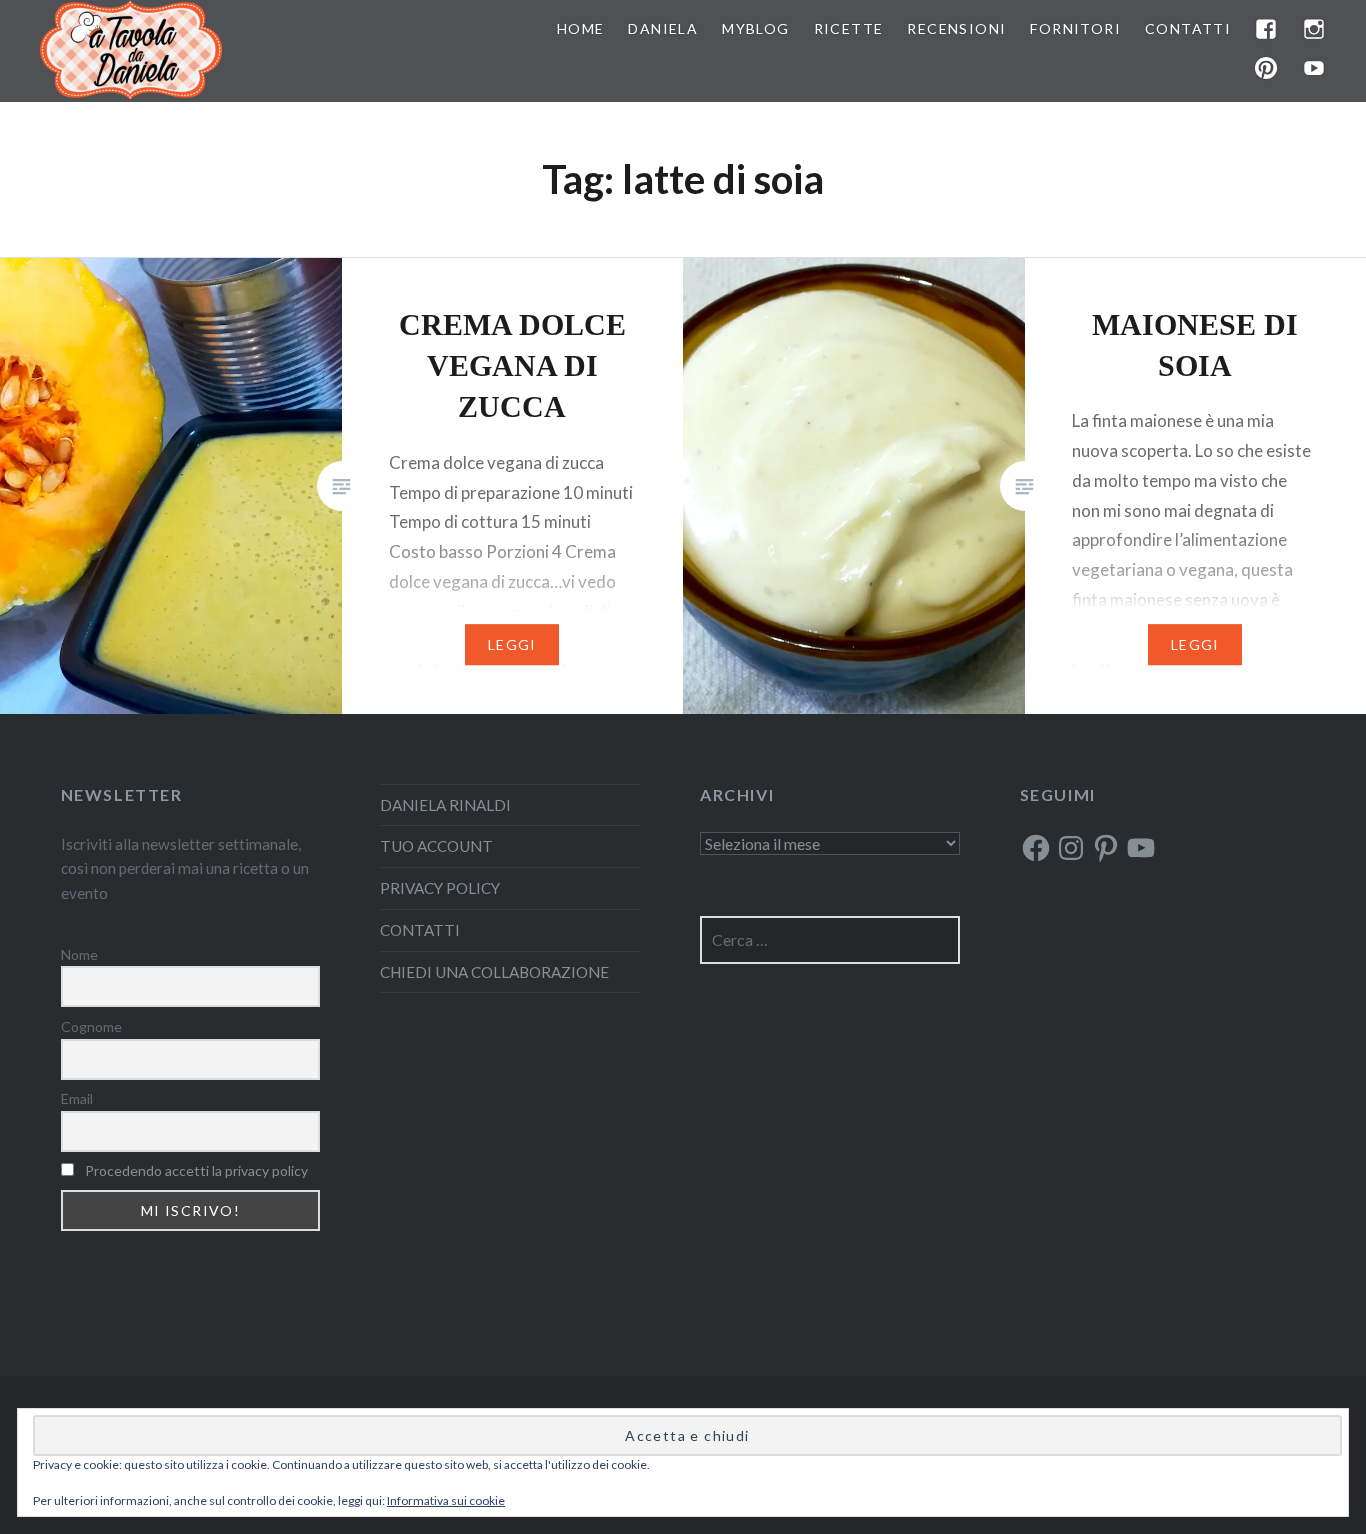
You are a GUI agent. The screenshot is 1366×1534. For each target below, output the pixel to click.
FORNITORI (1075, 28)
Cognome (91, 1026)
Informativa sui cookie (446, 1500)
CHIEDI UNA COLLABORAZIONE (494, 972)
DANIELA (663, 28)
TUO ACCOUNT (436, 846)
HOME (581, 28)
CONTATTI (1188, 28)
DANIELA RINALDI (445, 805)
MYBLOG (755, 28)
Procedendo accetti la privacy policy (196, 1170)
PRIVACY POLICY (440, 888)
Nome (79, 954)
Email (77, 1098)
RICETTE (849, 28)
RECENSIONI (956, 28)
